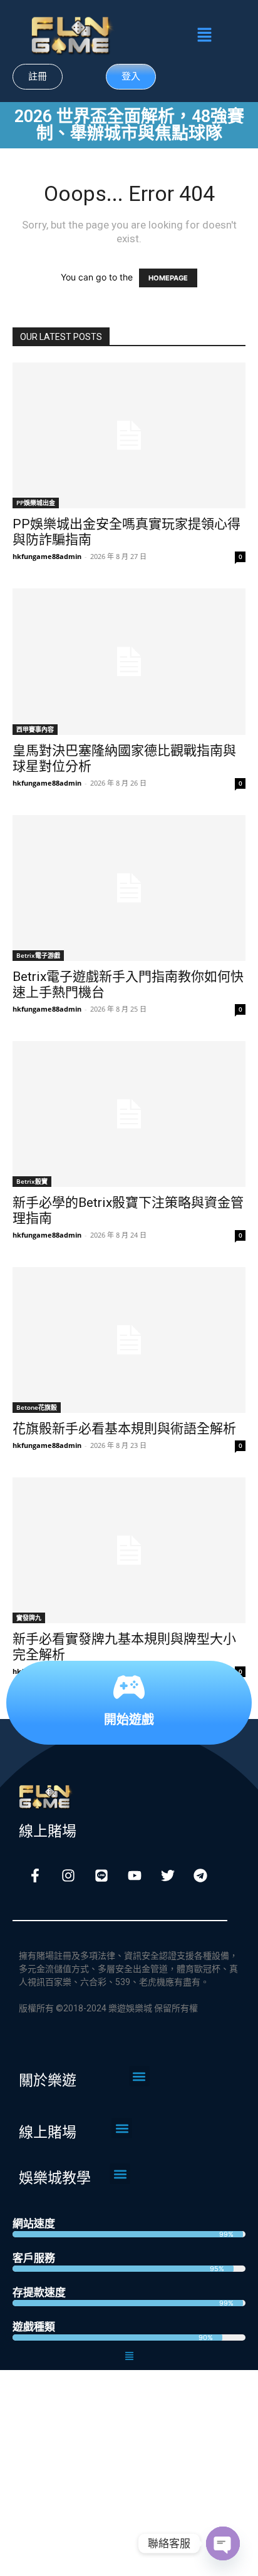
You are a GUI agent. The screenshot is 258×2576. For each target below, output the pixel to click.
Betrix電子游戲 (38, 955)
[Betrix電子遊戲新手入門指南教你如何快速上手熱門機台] (129, 888)
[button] (204, 35)
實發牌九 (29, 1618)
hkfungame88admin (47, 556)
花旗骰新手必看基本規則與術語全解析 (124, 1429)
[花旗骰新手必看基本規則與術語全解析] (129, 1340)
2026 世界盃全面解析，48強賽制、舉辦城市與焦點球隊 (129, 125)
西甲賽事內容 (35, 729)
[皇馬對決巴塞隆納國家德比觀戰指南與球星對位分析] (129, 661)
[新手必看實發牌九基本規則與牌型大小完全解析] (129, 1550)
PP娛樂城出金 (36, 503)
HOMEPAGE (168, 278)
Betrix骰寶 (32, 1181)
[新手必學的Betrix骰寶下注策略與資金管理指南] (129, 1114)
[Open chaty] (223, 2543)
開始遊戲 (129, 1719)
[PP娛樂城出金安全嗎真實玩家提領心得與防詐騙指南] (129, 435)
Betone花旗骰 (37, 1407)
